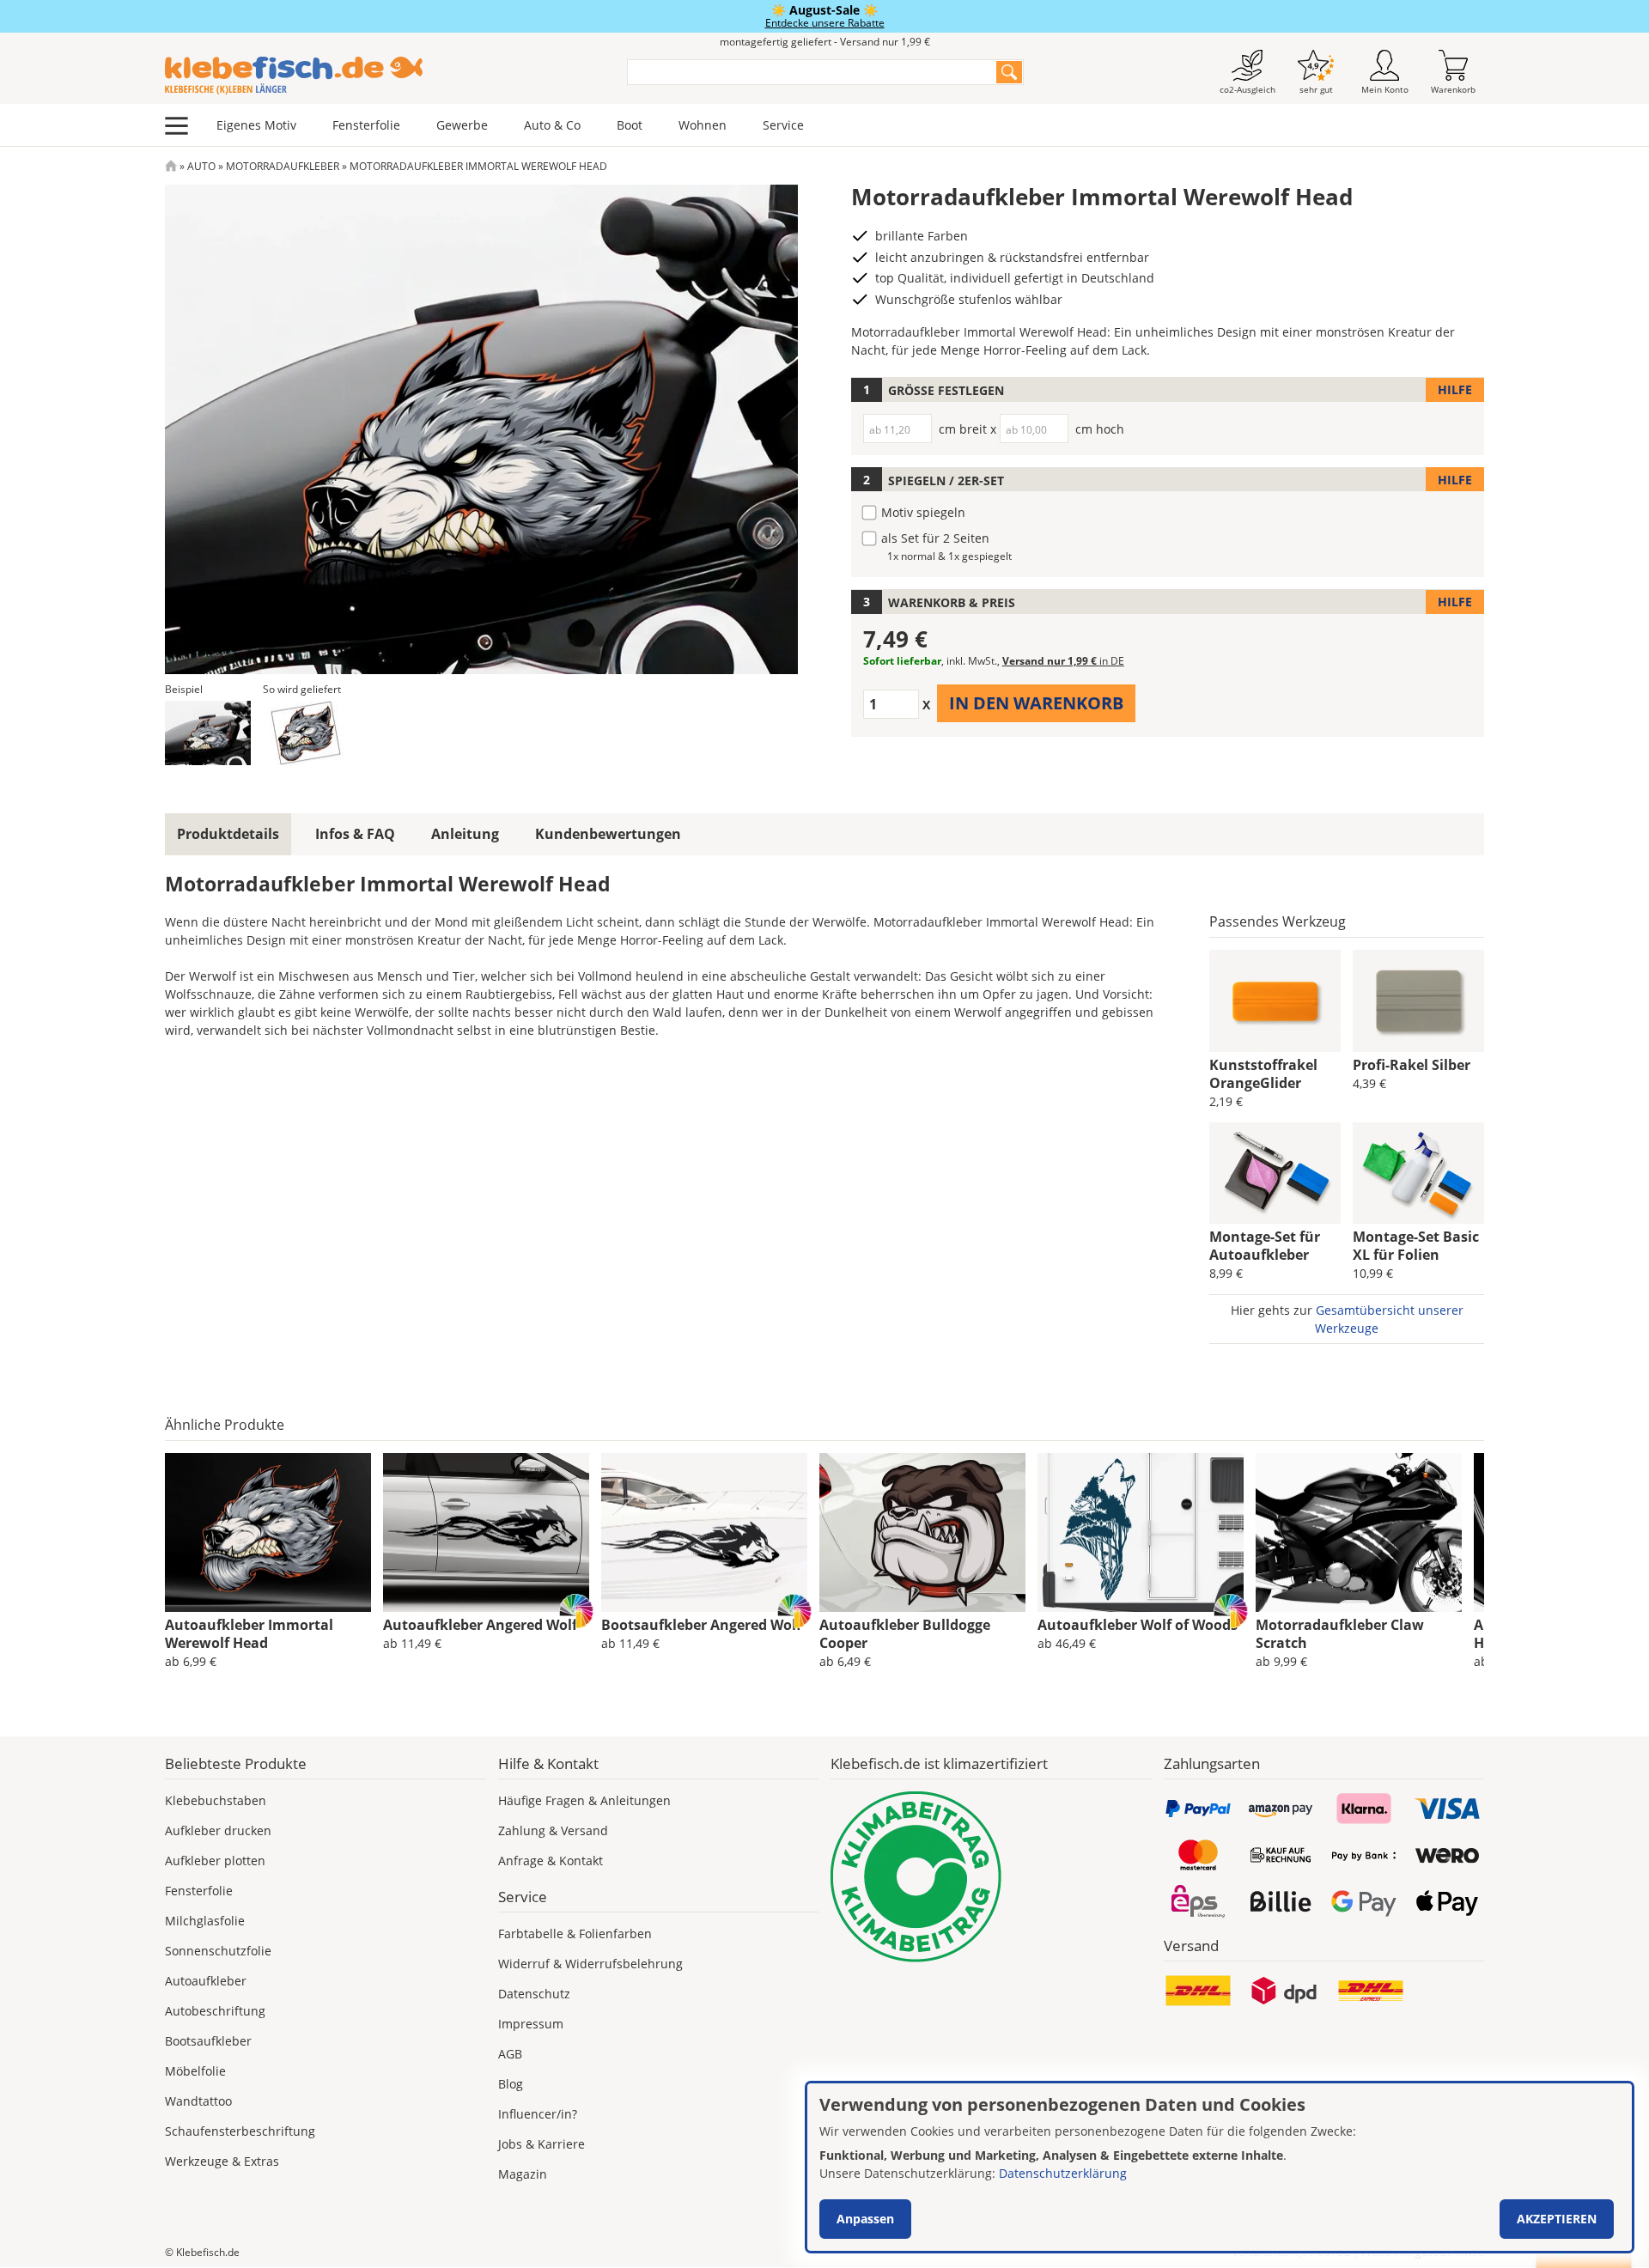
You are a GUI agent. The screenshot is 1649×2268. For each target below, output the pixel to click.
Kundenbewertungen (608, 834)
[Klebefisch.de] (385, 76)
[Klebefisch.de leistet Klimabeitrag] (991, 1877)
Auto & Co (552, 125)
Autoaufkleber (206, 1981)
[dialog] (1220, 2167)
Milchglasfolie (205, 1921)
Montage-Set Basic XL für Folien (1416, 1246)
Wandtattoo (198, 2101)
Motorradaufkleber (283, 166)
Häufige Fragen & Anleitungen (584, 1800)
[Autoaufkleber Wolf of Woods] (1141, 1533)
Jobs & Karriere (542, 2144)
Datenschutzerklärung (1063, 2173)
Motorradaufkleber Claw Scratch (1340, 1634)
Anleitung (465, 834)
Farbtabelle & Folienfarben (575, 1934)
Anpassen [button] (865, 2219)
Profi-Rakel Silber (1412, 1065)
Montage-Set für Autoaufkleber (1265, 1246)
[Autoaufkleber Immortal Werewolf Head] (268, 1533)
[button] (208, 733)
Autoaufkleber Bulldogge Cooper (905, 1634)
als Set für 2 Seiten (935, 538)
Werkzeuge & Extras (222, 2161)
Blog (511, 2084)
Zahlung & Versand (553, 1830)
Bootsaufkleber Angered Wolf (701, 1625)
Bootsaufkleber (208, 2041)
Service (783, 125)
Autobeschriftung (215, 2011)
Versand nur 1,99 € (1063, 661)
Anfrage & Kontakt (551, 1861)
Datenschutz (534, 1994)
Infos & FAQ (355, 834)
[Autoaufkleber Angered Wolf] (486, 1533)
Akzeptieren (1557, 2219)
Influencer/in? (538, 2114)
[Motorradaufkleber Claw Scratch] (1359, 1533)
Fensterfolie (366, 125)
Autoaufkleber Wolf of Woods (1138, 1625)
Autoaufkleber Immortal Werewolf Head (249, 1634)
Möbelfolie (195, 2071)
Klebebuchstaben (216, 1800)
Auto (201, 166)
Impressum (531, 2024)
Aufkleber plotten (215, 1861)
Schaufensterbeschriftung (240, 2131)
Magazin (523, 2174)
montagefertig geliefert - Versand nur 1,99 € (825, 42)
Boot (630, 125)
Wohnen (703, 125)
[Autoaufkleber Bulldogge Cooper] (922, 1533)
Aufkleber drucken (218, 1830)
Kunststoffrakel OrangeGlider (1263, 1074)
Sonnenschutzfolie (218, 1951)
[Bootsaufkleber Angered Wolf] (704, 1533)
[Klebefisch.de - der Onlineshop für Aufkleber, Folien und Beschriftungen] (171, 166)
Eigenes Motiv (256, 125)
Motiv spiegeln (923, 512)
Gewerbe (462, 125)
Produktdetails (228, 834)
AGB (510, 2054)
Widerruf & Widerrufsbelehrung (590, 1964)
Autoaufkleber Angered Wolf (480, 1625)
